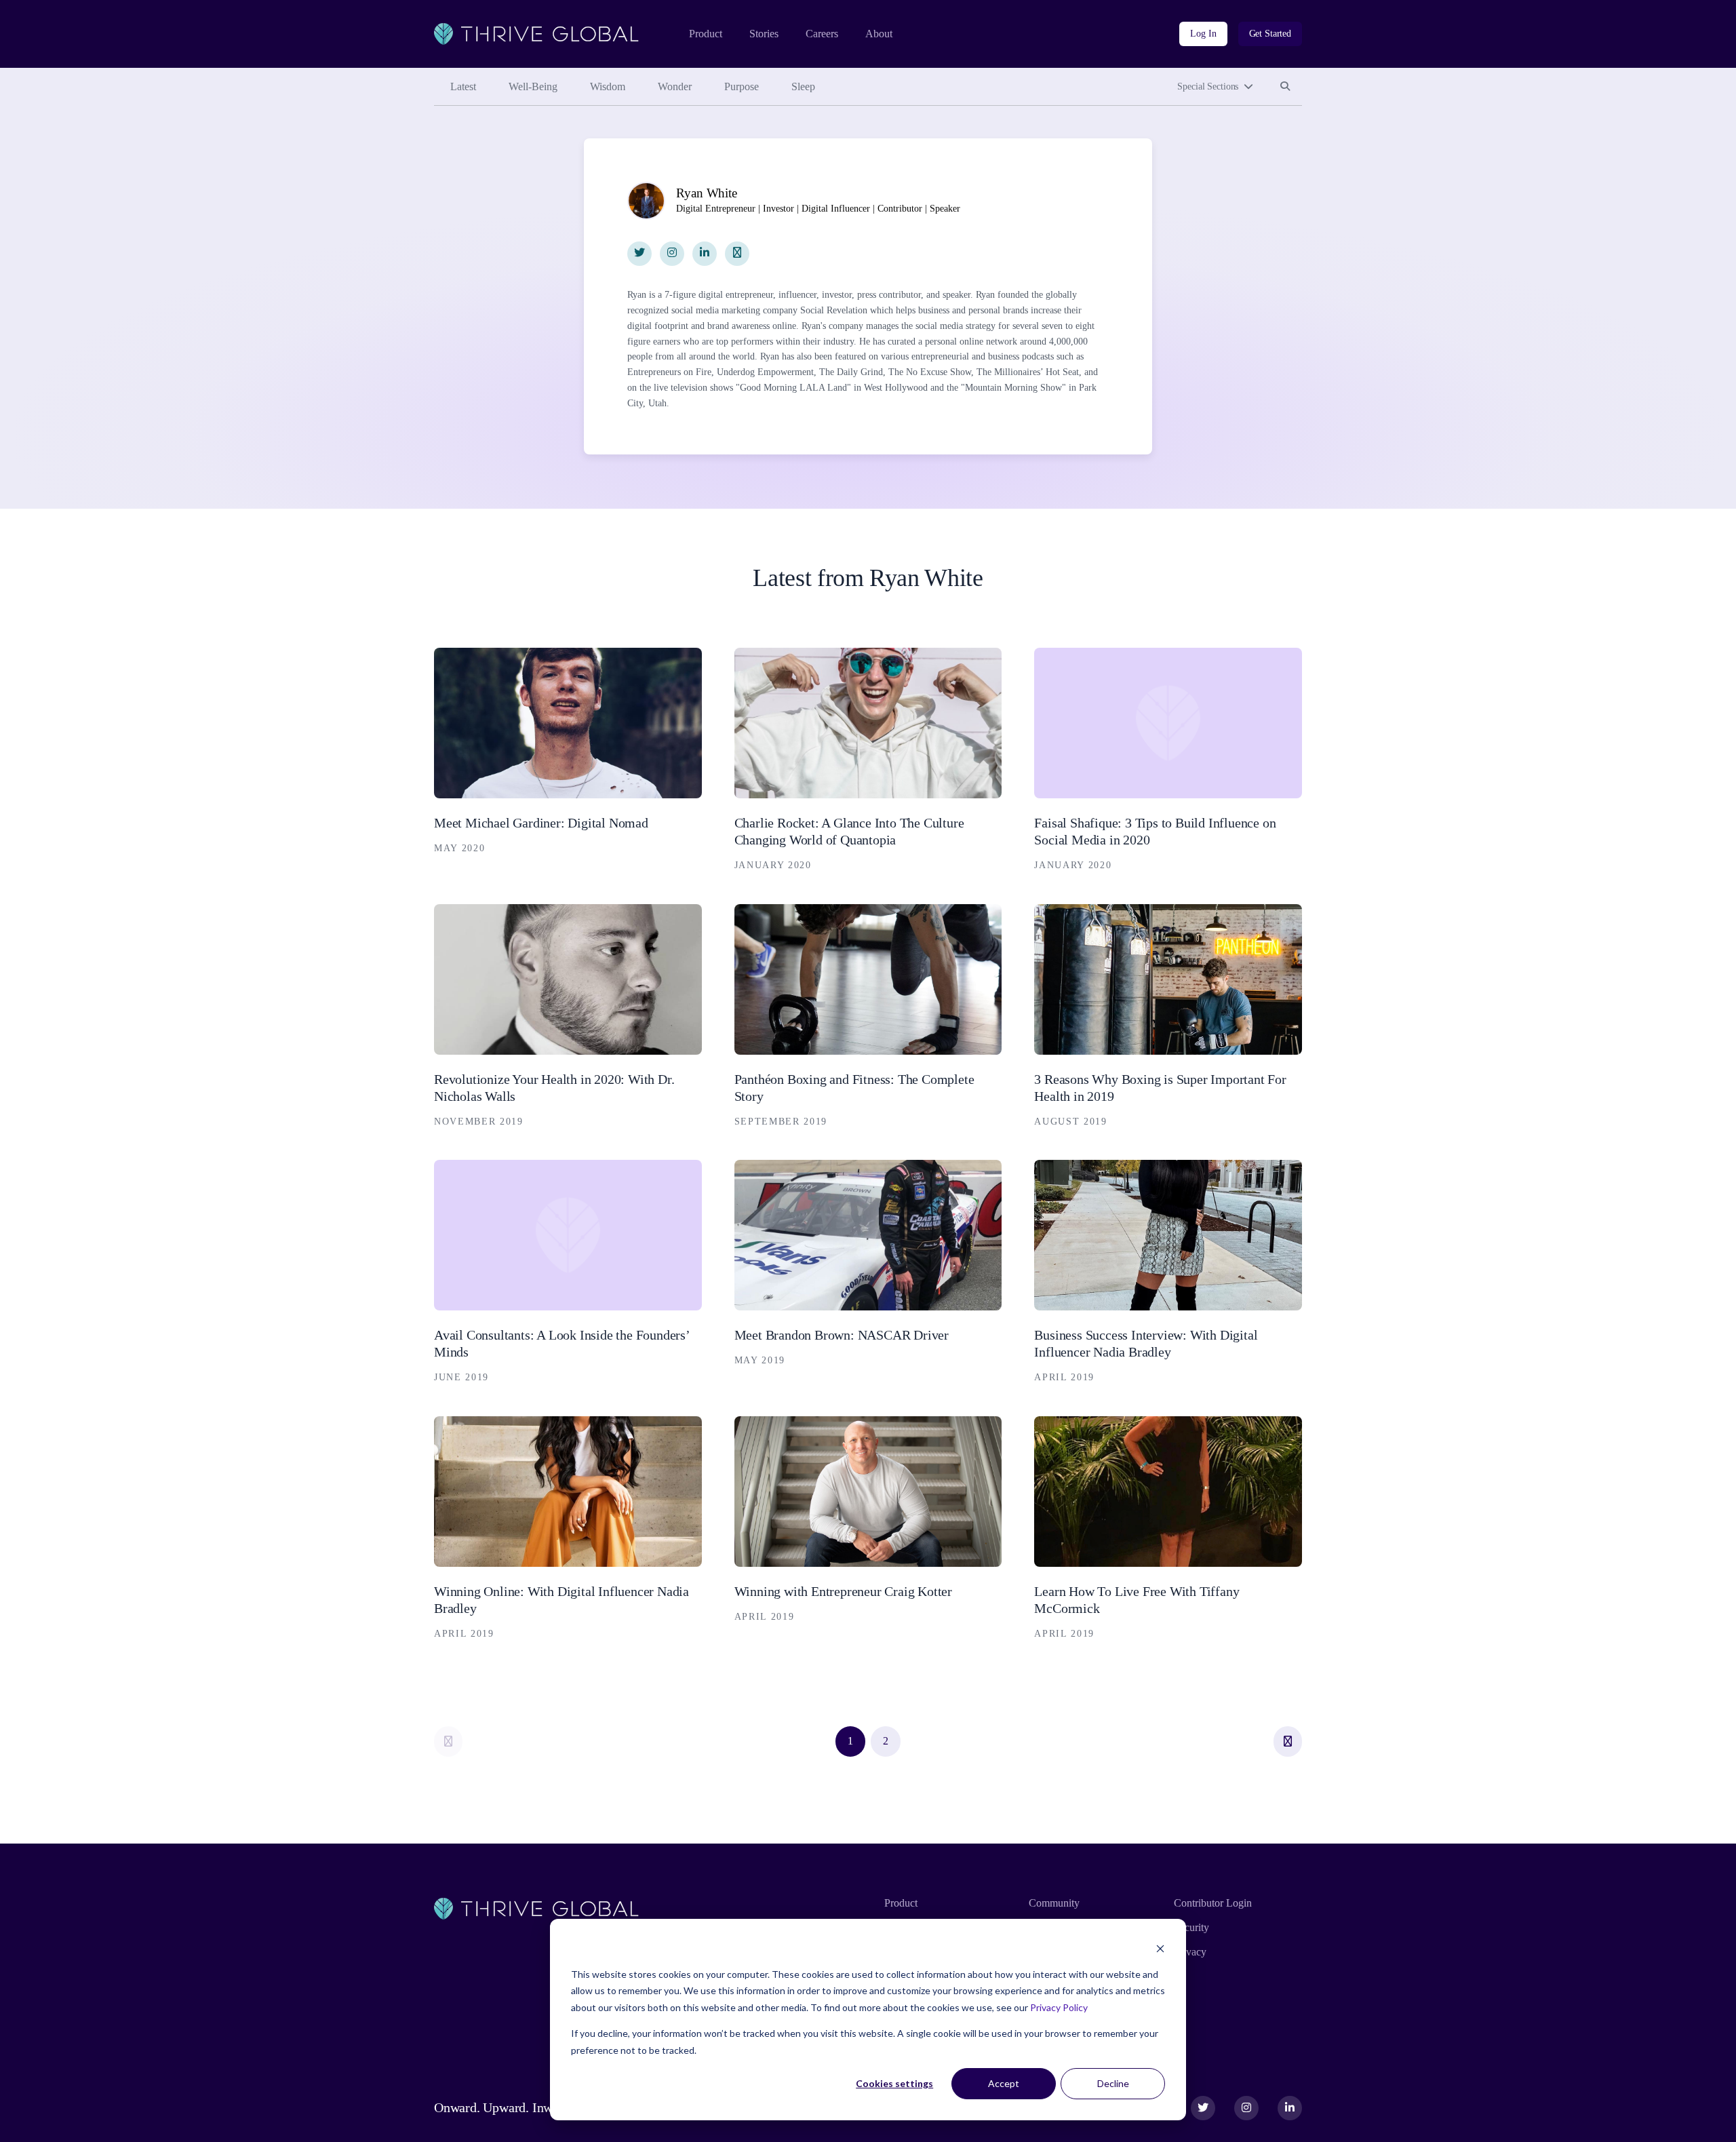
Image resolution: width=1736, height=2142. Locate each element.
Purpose (742, 86)
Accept (1004, 2083)
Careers (822, 34)
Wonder (675, 86)
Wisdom (608, 86)
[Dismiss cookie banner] (1160, 1948)
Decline (1113, 2083)
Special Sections (1208, 86)
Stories (764, 34)
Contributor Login (1213, 1903)
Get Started (1270, 34)
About (879, 34)
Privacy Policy (1059, 2007)
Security (1191, 1927)
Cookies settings (894, 2083)
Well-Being (533, 86)
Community (1054, 1903)
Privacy (1190, 1952)
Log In (1203, 34)
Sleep (803, 86)
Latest (463, 86)
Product (706, 34)
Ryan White (706, 193)
